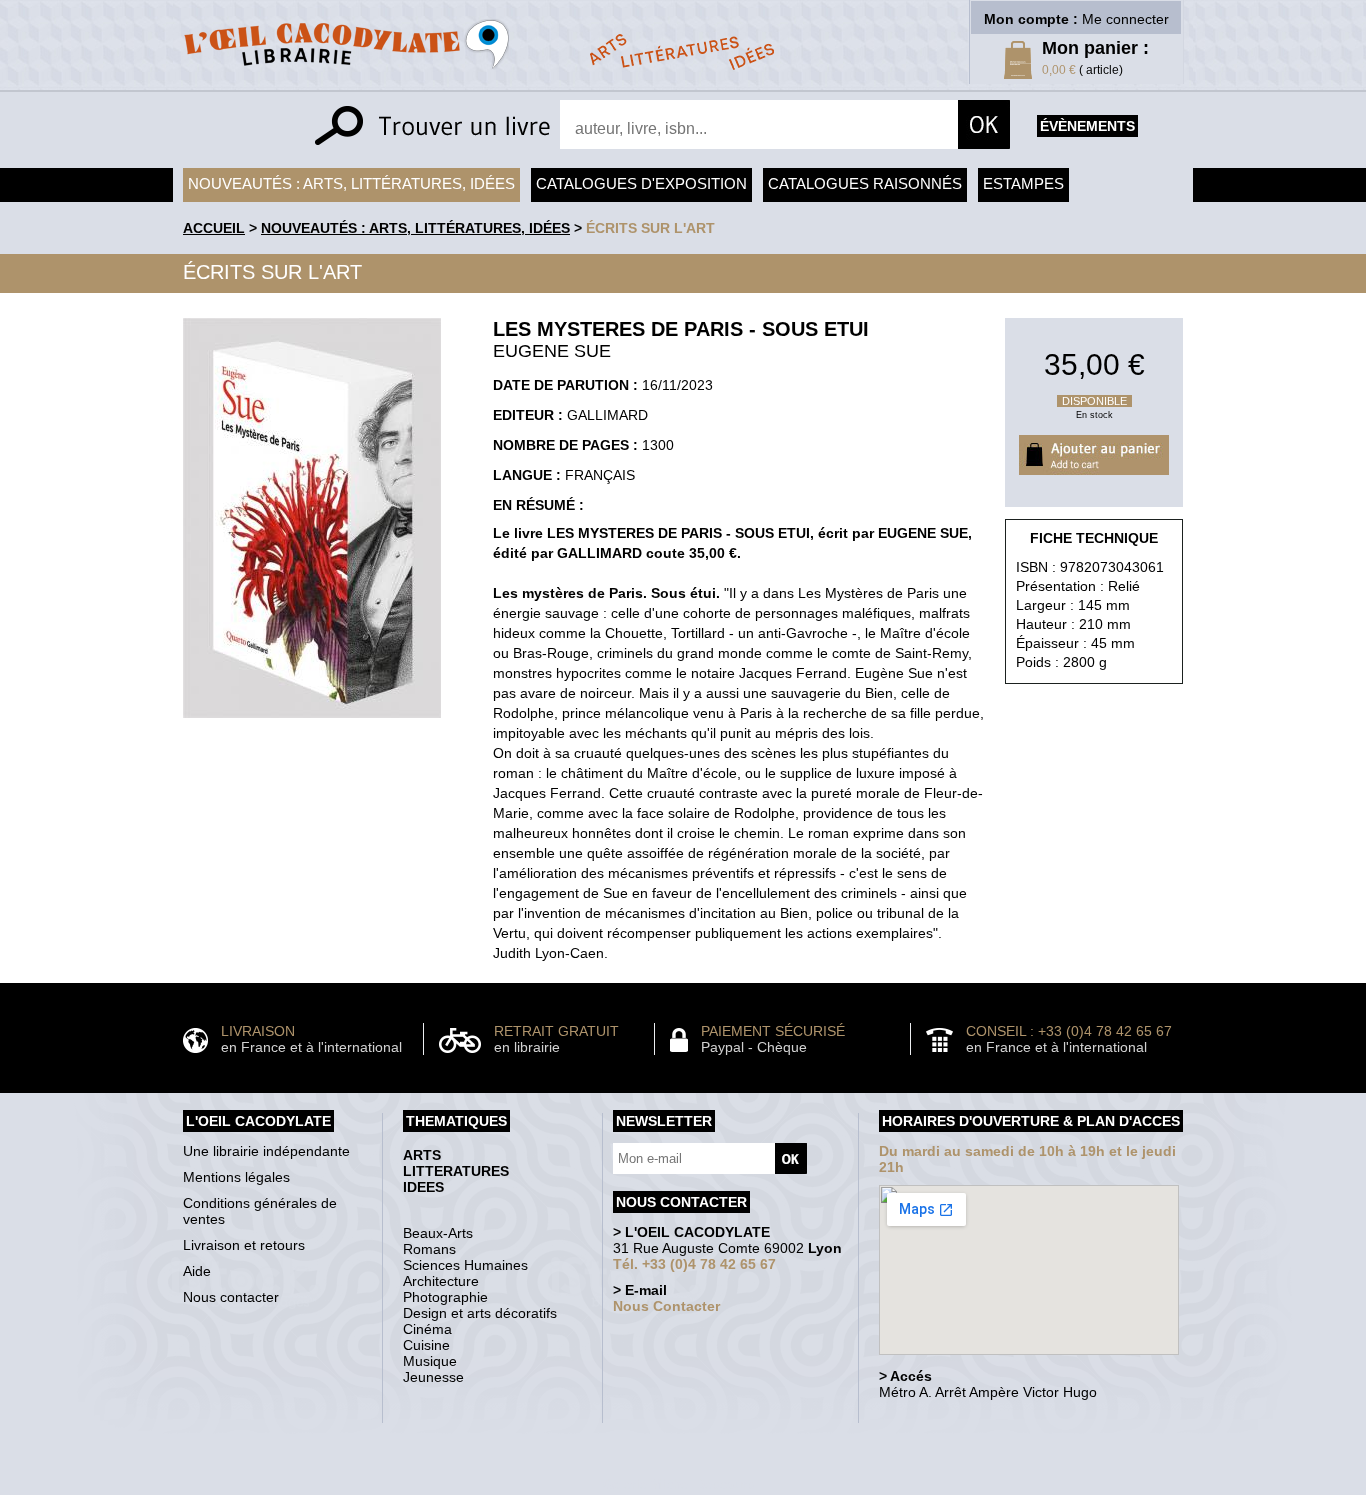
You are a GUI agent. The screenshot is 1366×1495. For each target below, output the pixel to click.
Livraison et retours (244, 1245)
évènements (1087, 126)
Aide (197, 1271)
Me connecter (1125, 19)
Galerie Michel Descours (678, 1484)
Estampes (1023, 183)
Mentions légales (236, 1177)
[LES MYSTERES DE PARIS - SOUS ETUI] (312, 723)
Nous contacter (231, 1297)
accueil (214, 228)
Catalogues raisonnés (865, 183)
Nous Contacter (666, 1306)
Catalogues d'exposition (641, 183)
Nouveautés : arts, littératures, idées (351, 183)
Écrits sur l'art (650, 228)
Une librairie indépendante (266, 1151)
